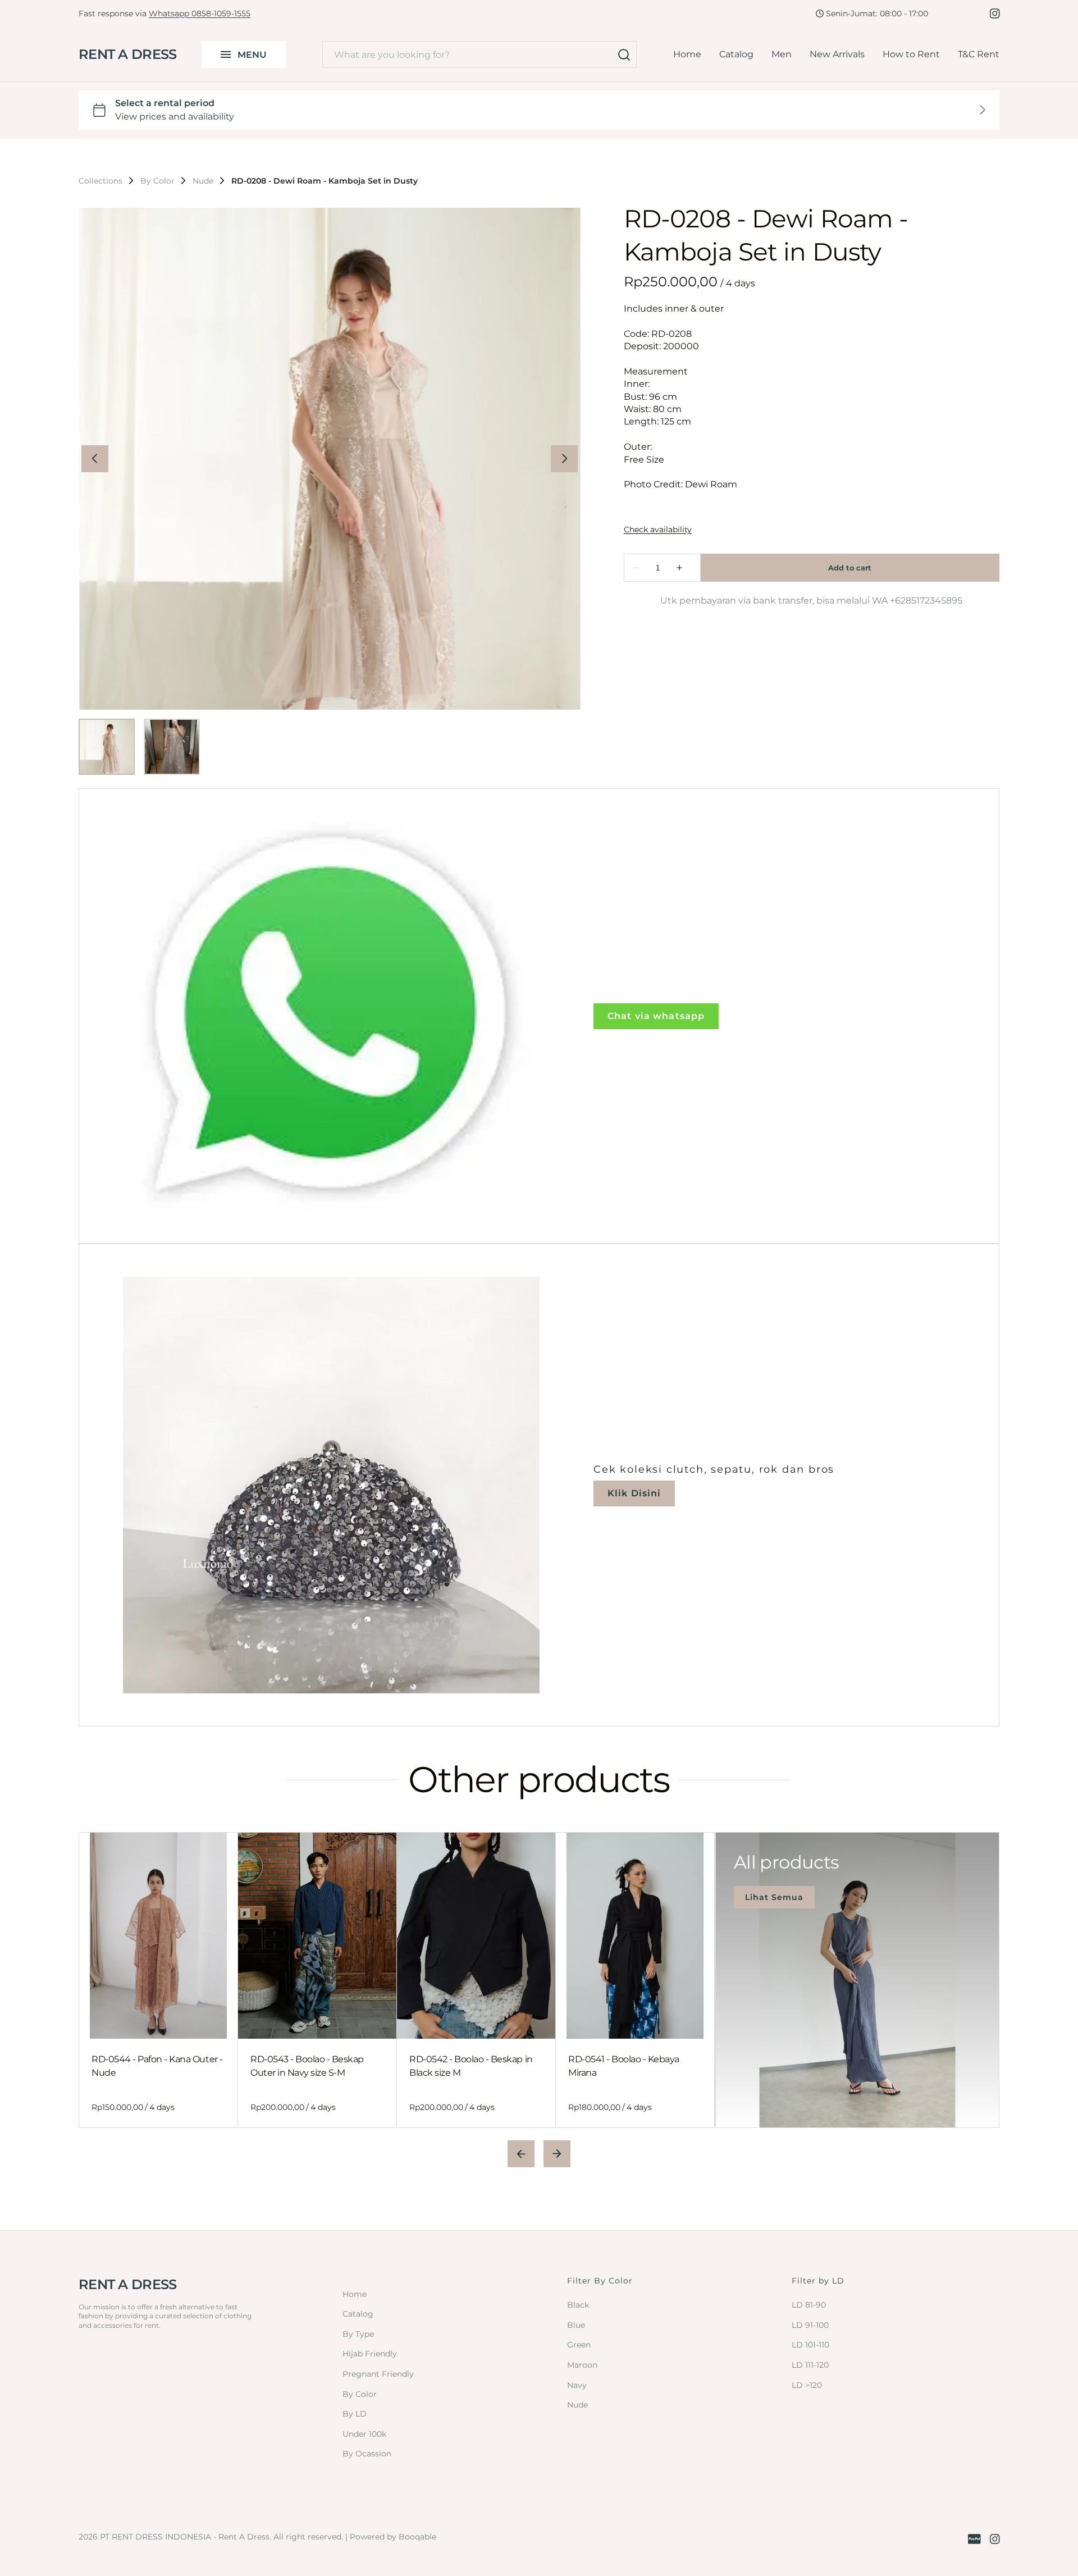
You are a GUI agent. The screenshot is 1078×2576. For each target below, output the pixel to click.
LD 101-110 (810, 2345)
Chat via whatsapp (656, 1016)
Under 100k (364, 2434)
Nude (203, 181)
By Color (157, 181)
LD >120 (807, 2385)
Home (687, 54)
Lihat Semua (774, 1897)
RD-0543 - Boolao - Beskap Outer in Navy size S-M (307, 2066)
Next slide (557, 2154)
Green (579, 2345)
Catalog (736, 54)
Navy (577, 2385)
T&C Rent (979, 54)
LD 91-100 (810, 2325)
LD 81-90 (809, 2305)
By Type (358, 2334)
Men (782, 54)
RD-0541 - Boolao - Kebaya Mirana (624, 2066)
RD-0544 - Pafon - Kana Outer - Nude (157, 2066)
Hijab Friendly (370, 2354)
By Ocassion (367, 2454)
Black (578, 2305)
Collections (101, 181)
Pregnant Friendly (378, 2374)
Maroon (582, 2365)
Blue (576, 2325)
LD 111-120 (810, 2365)
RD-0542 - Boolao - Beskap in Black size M (471, 2066)
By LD (355, 2414)
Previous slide (521, 2154)
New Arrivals (837, 54)
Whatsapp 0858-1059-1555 (200, 13)
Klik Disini (634, 1493)
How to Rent (911, 54)
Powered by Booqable (393, 2537)
